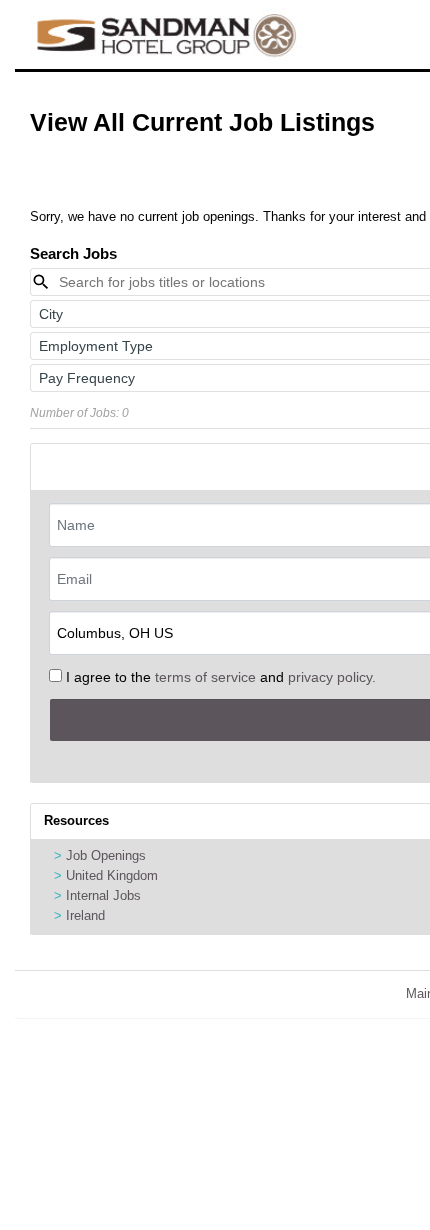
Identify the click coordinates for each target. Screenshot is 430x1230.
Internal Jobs (103, 895)
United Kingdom (112, 875)
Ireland (85, 915)
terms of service (205, 677)
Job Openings (106, 855)
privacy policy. (332, 677)
